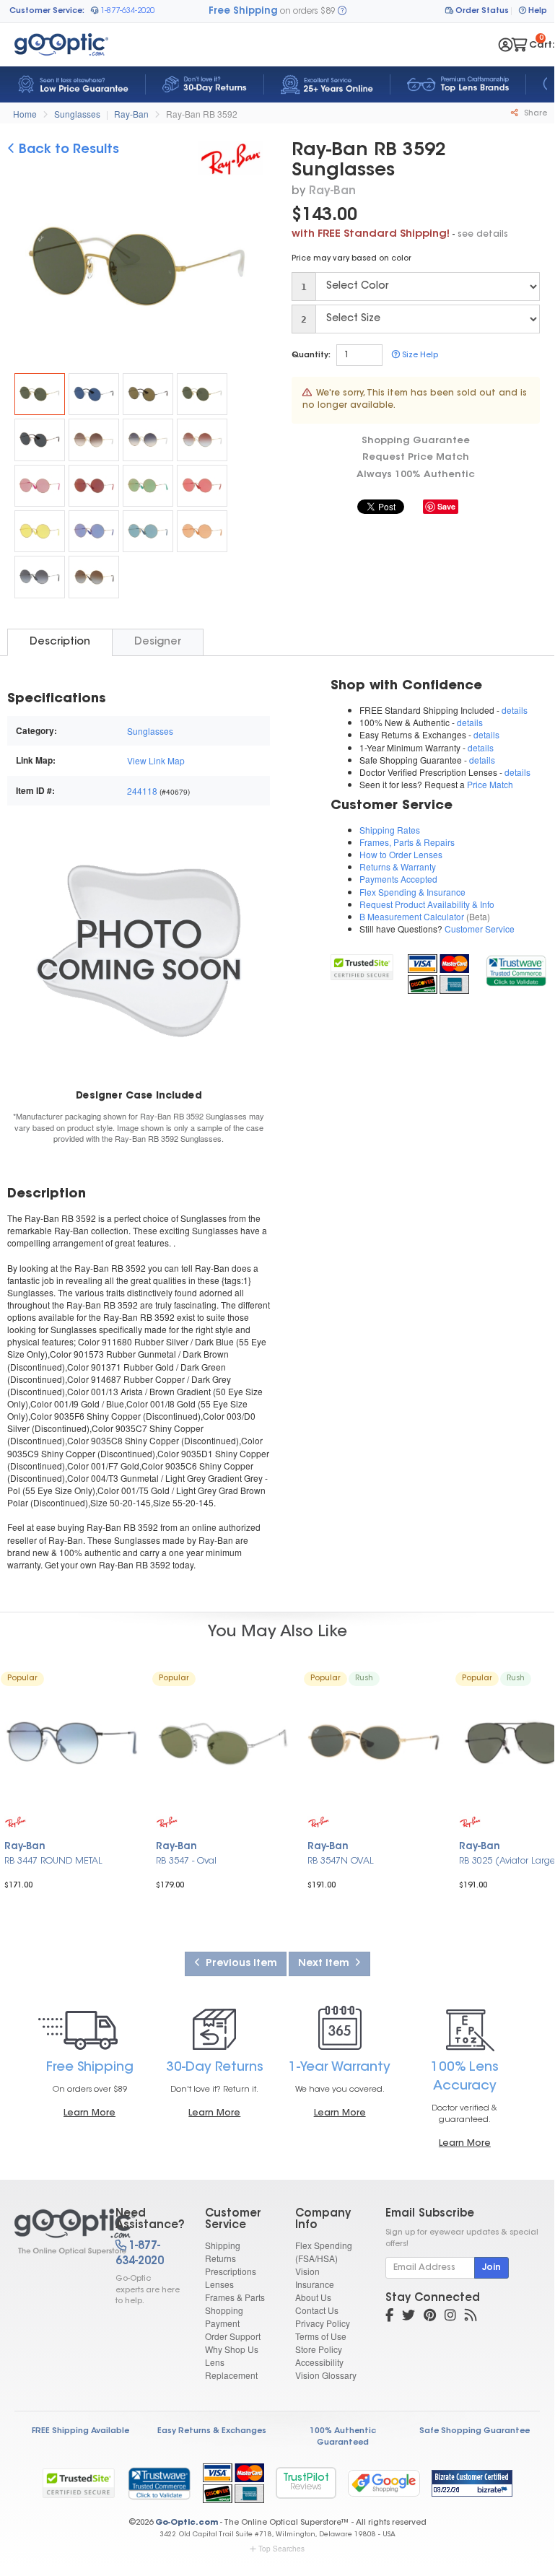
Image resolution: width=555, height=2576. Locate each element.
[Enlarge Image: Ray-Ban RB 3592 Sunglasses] (147, 272)
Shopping (224, 2310)
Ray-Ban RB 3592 (202, 114)
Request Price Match (416, 457)
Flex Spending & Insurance (412, 892)
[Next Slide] (253, 271)
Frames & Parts (235, 2297)
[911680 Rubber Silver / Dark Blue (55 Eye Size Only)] (94, 394)
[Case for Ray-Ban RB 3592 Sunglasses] (139, 950)
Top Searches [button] (281, 2549)
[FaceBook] (389, 2317)
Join (491, 2268)
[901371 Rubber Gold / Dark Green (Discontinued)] (202, 394)
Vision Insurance (315, 2278)
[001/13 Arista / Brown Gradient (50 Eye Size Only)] (94, 440)
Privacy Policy (323, 2323)
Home (25, 114)
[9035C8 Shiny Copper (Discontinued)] (202, 486)
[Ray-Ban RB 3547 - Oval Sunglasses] (224, 1744)
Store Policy (319, 2349)
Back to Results (67, 150)
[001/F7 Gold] (148, 531)
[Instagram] (450, 2317)
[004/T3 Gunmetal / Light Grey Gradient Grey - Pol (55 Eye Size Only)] (40, 577)
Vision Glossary (326, 2375)
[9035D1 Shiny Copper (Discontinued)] (94, 531)
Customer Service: (47, 11)
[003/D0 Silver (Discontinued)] (94, 486)
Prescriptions (231, 2271)
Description (60, 642)
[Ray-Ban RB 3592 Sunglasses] (40, 394)
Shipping (223, 2245)
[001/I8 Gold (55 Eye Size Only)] (202, 440)
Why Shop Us (232, 2349)
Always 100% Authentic (416, 475)
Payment (222, 2323)
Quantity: (311, 355)
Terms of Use (321, 2336)
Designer (158, 642)
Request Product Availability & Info (427, 904)
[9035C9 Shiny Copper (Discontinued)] (40, 531)
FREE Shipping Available (80, 2431)
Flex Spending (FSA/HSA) (324, 2252)
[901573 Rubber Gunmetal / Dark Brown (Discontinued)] (148, 394)
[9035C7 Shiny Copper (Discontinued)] (148, 486)
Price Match (490, 784)
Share (534, 114)
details (515, 710)
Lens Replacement (231, 2368)
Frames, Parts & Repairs (407, 842)
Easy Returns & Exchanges (212, 2431)
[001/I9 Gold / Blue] (148, 440)
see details (483, 235)
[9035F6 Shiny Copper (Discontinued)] (40, 486)
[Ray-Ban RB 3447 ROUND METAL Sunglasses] (72, 1744)
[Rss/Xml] (471, 2317)
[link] (516, 969)
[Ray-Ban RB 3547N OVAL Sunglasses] (375, 1744)
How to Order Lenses (401, 854)
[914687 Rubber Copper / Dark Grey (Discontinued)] (40, 440)
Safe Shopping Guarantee (475, 2431)
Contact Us (317, 2310)
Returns (220, 2258)
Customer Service (480, 929)
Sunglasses (77, 114)
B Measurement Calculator (412, 916)
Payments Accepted (398, 879)
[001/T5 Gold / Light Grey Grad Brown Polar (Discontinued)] (94, 577)
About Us (313, 2297)
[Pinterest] (430, 2317)
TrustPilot (306, 2483)
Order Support (233, 2336)
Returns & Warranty (398, 866)
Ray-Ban (131, 114)
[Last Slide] (24, 271)
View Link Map (156, 760)
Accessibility (319, 2362)
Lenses (219, 2284)
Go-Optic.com (187, 2523)
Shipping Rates (390, 830)
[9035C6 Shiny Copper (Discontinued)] (202, 531)
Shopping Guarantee (416, 441)
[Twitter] (408, 2317)
